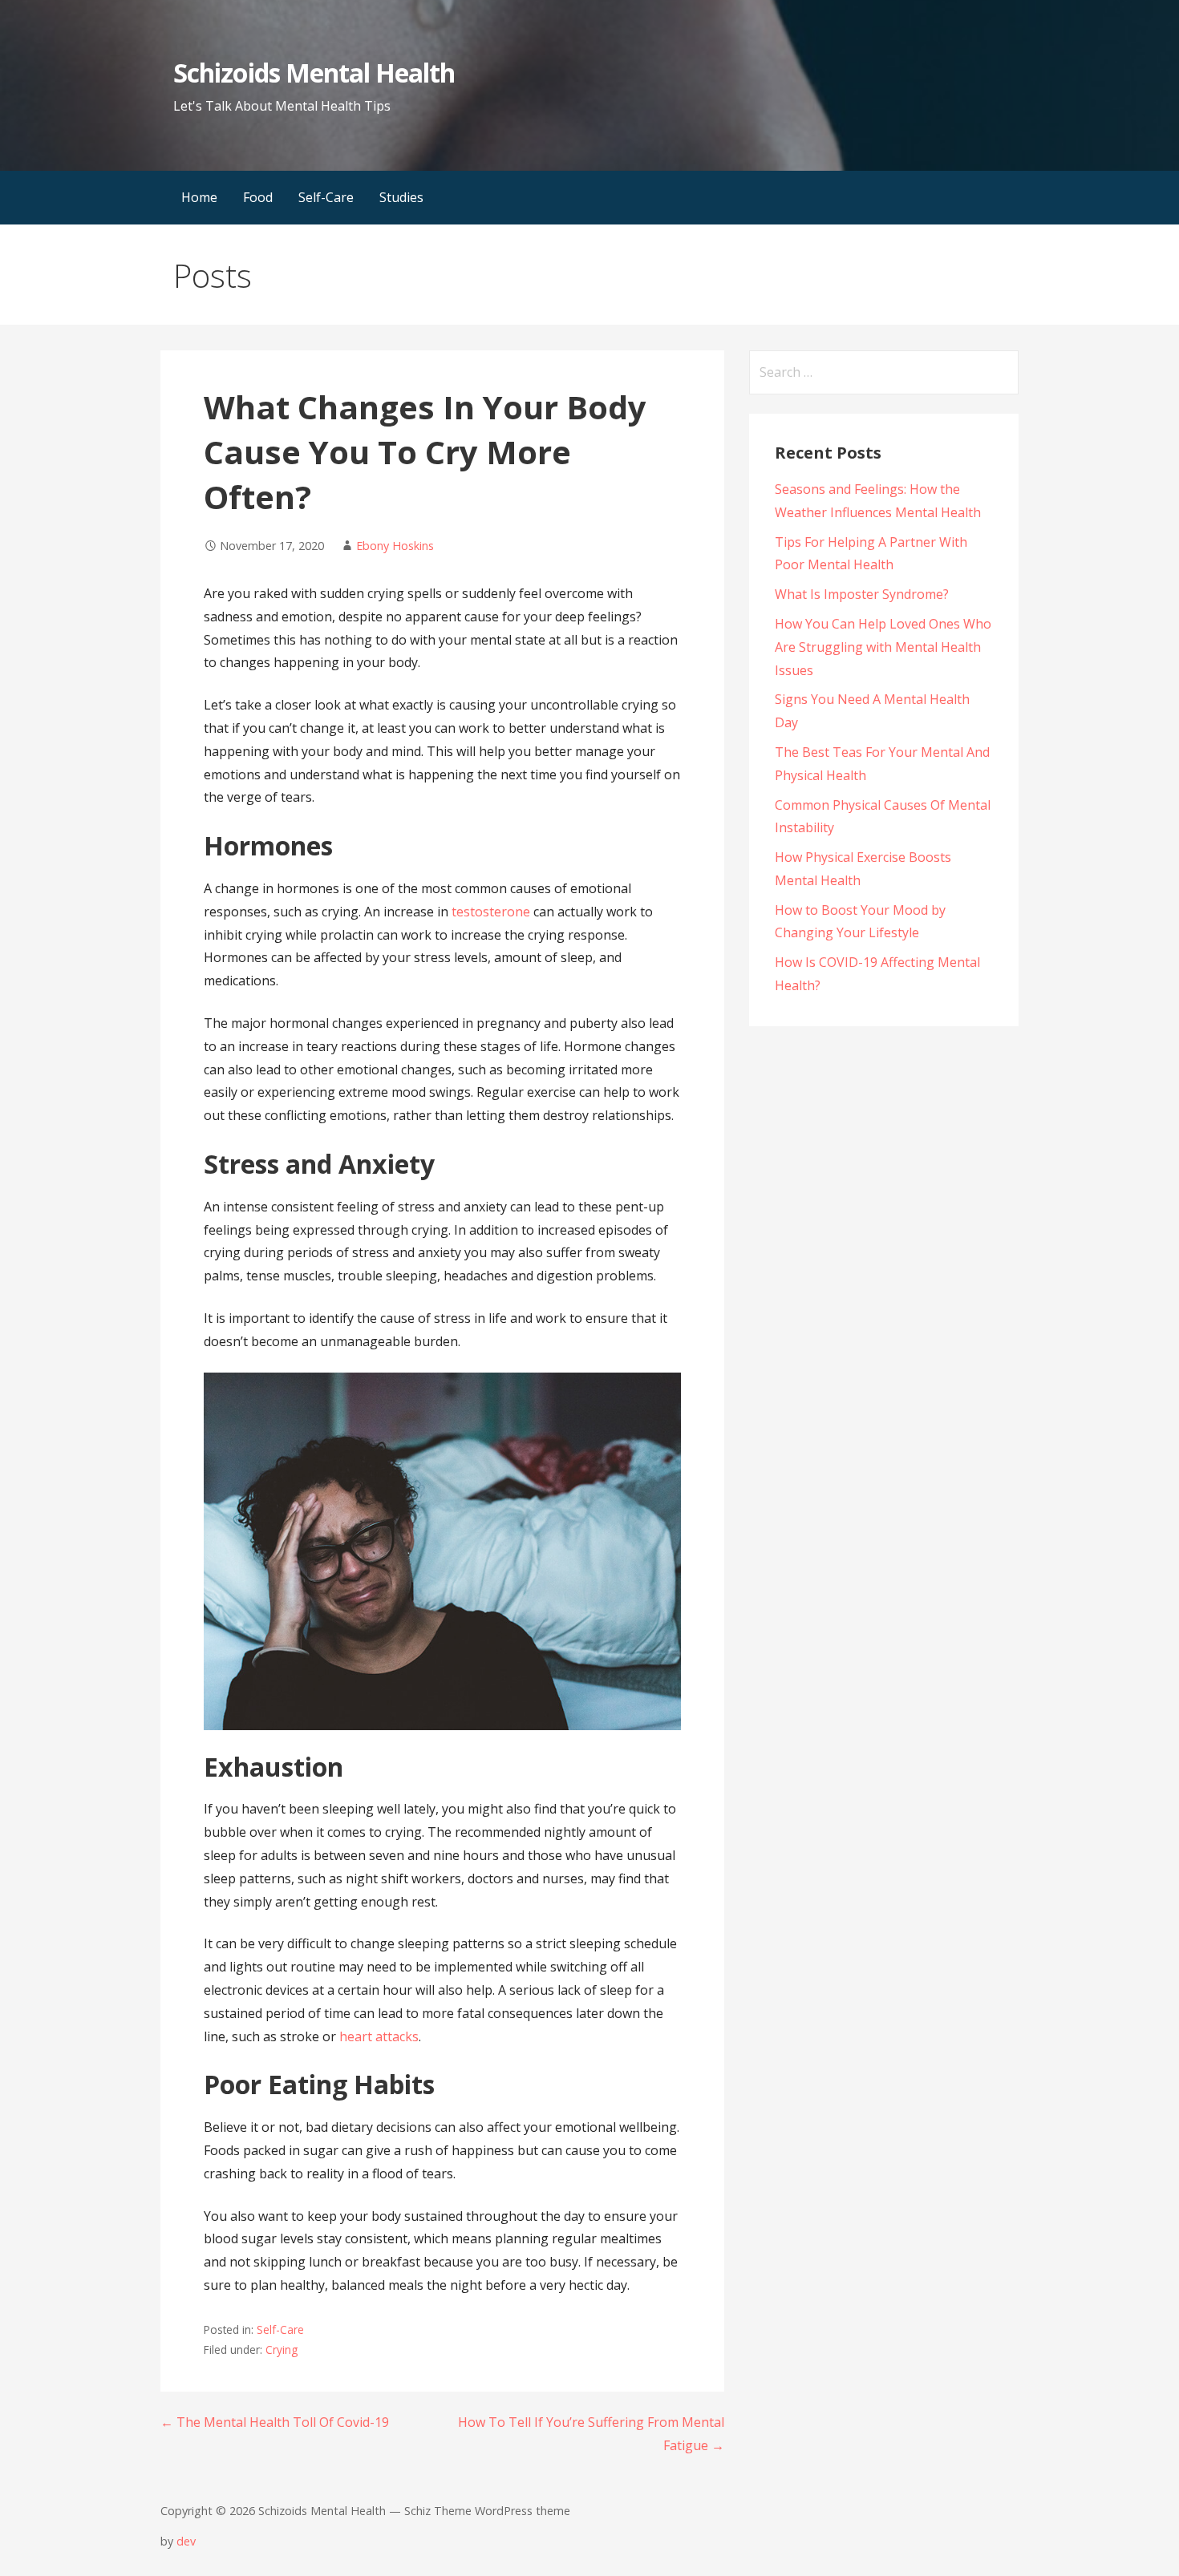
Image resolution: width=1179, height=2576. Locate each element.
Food (258, 197)
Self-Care (326, 197)
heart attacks (379, 2036)
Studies (401, 197)
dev (186, 2541)
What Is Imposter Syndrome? (862, 594)
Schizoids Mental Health (314, 73)
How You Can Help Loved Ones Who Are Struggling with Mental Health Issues (883, 647)
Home (199, 197)
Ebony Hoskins (395, 546)
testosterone (491, 912)
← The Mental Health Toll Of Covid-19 (275, 2422)
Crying (282, 2350)
